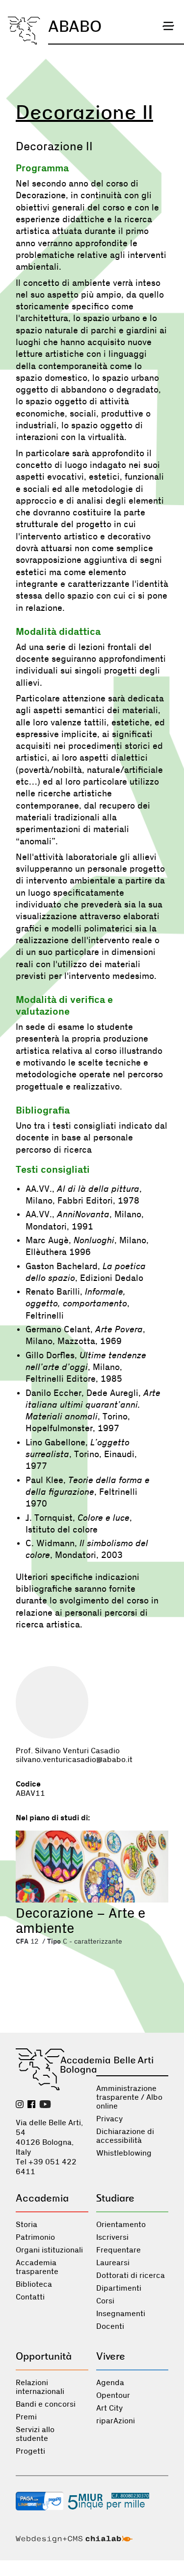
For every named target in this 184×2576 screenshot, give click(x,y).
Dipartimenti (119, 2288)
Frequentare (118, 2250)
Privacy (109, 2119)
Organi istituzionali (49, 2250)
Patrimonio (35, 2237)
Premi (26, 2417)
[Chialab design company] (74, 2540)
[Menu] (168, 26)
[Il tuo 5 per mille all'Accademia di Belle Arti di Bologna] (108, 2502)
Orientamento (121, 2225)
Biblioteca (34, 2284)
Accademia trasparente (37, 2267)
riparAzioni (116, 2421)
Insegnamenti (121, 2314)
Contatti (30, 2297)
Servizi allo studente (35, 2434)
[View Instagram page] (20, 2105)
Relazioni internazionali (40, 2387)
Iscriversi (112, 2237)
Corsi (105, 2301)
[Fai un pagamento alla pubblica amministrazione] (40, 2502)
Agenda (110, 2383)
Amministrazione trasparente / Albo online (129, 2097)
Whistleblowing (124, 2153)
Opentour (113, 2395)
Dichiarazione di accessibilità (125, 2136)
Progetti (30, 2451)
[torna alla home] (24, 31)
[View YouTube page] (45, 2105)
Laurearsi (113, 2263)
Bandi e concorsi (46, 2404)
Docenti (110, 2326)
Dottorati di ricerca (131, 2275)
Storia (26, 2225)
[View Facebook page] (31, 2105)
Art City (109, 2408)
